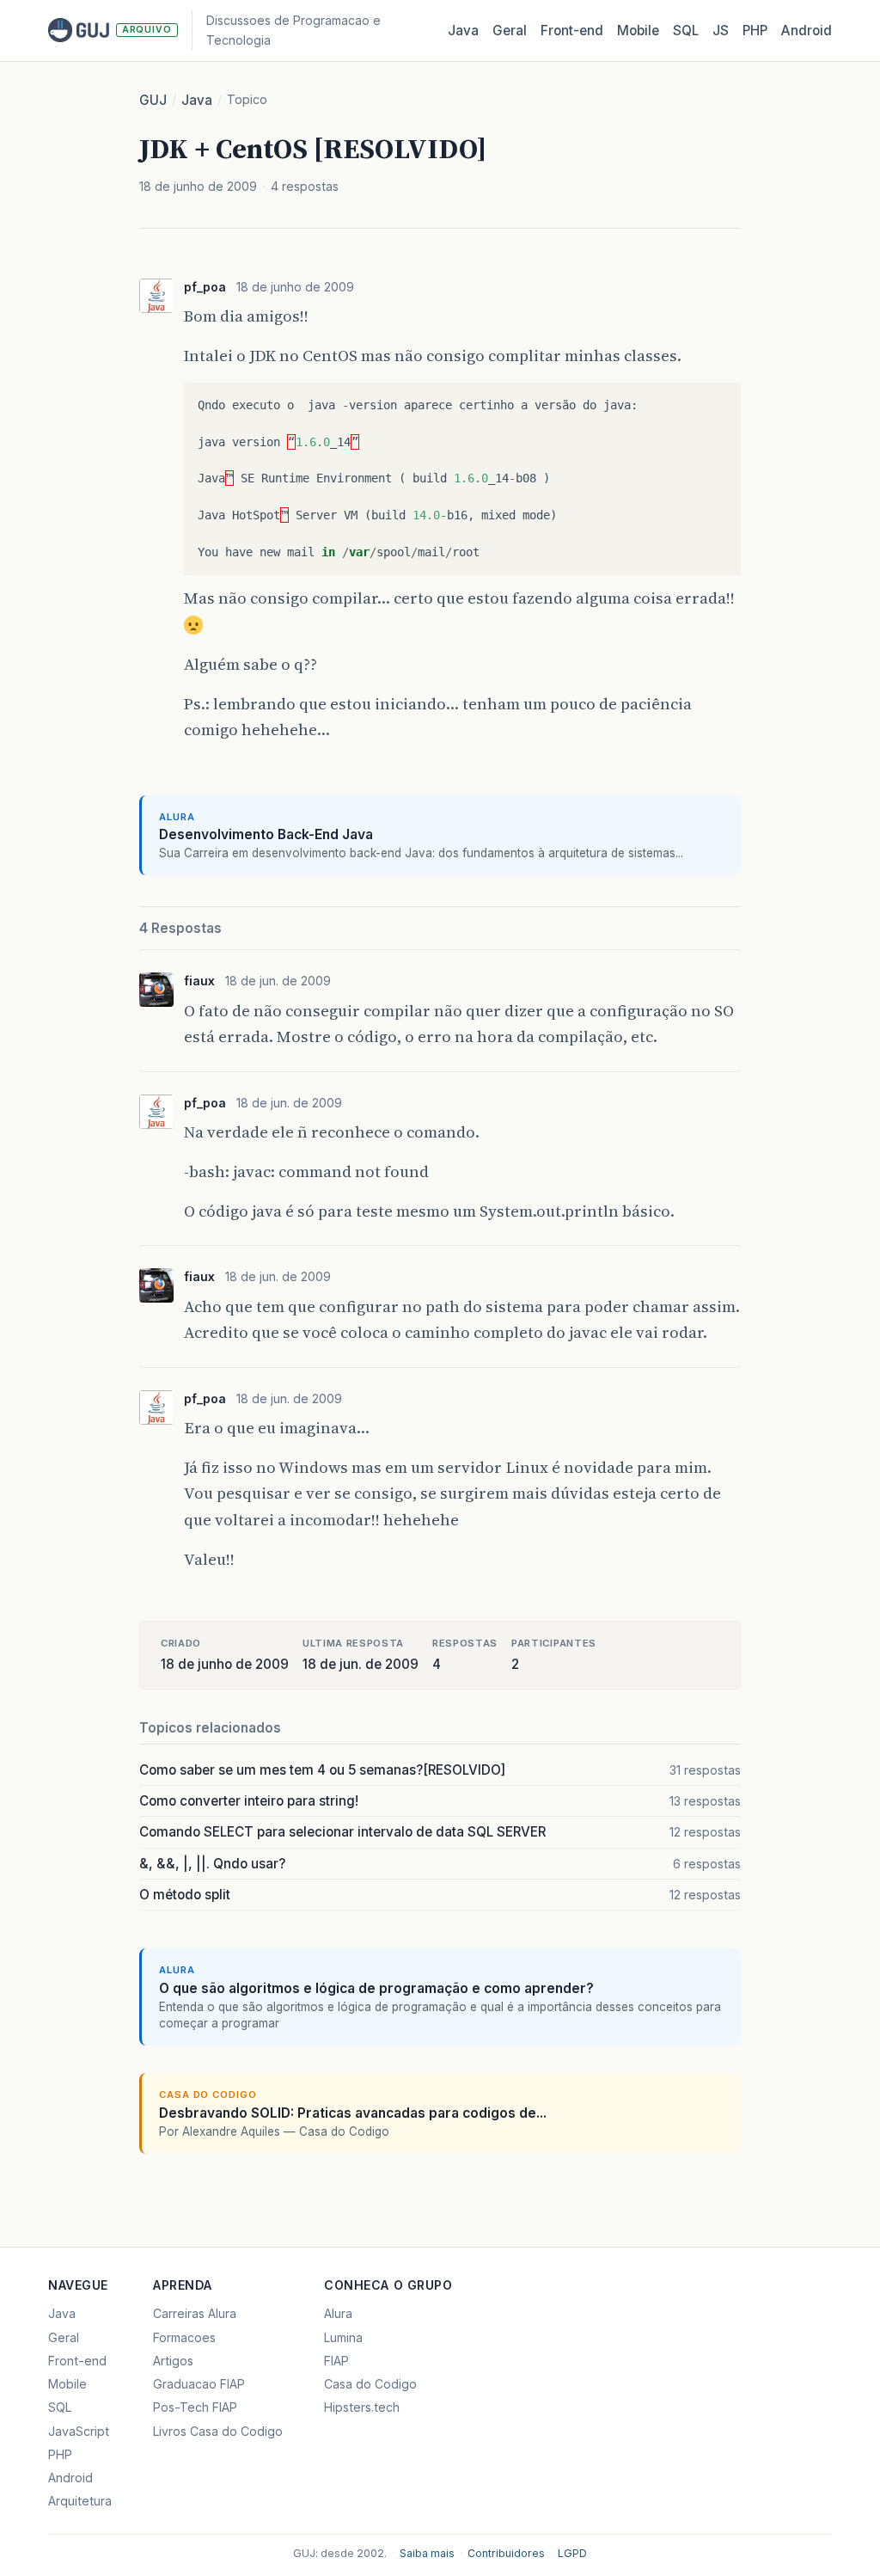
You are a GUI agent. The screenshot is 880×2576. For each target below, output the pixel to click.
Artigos (173, 2361)
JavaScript (79, 2431)
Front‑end (572, 31)
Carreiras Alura (195, 2313)
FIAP (336, 2361)
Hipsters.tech (362, 2407)
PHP (755, 31)
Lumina (343, 2337)
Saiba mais (427, 2553)
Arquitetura (80, 2501)
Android (807, 31)
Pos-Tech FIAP (195, 2407)
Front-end (77, 2361)
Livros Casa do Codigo (218, 2431)
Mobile (638, 31)
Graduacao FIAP (199, 2384)
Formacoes (184, 2337)
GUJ (153, 100)
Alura (338, 2313)
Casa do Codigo (370, 2384)
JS (721, 31)
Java (463, 31)
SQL (686, 31)
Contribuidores (506, 2553)
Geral (510, 31)
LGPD (572, 2553)
